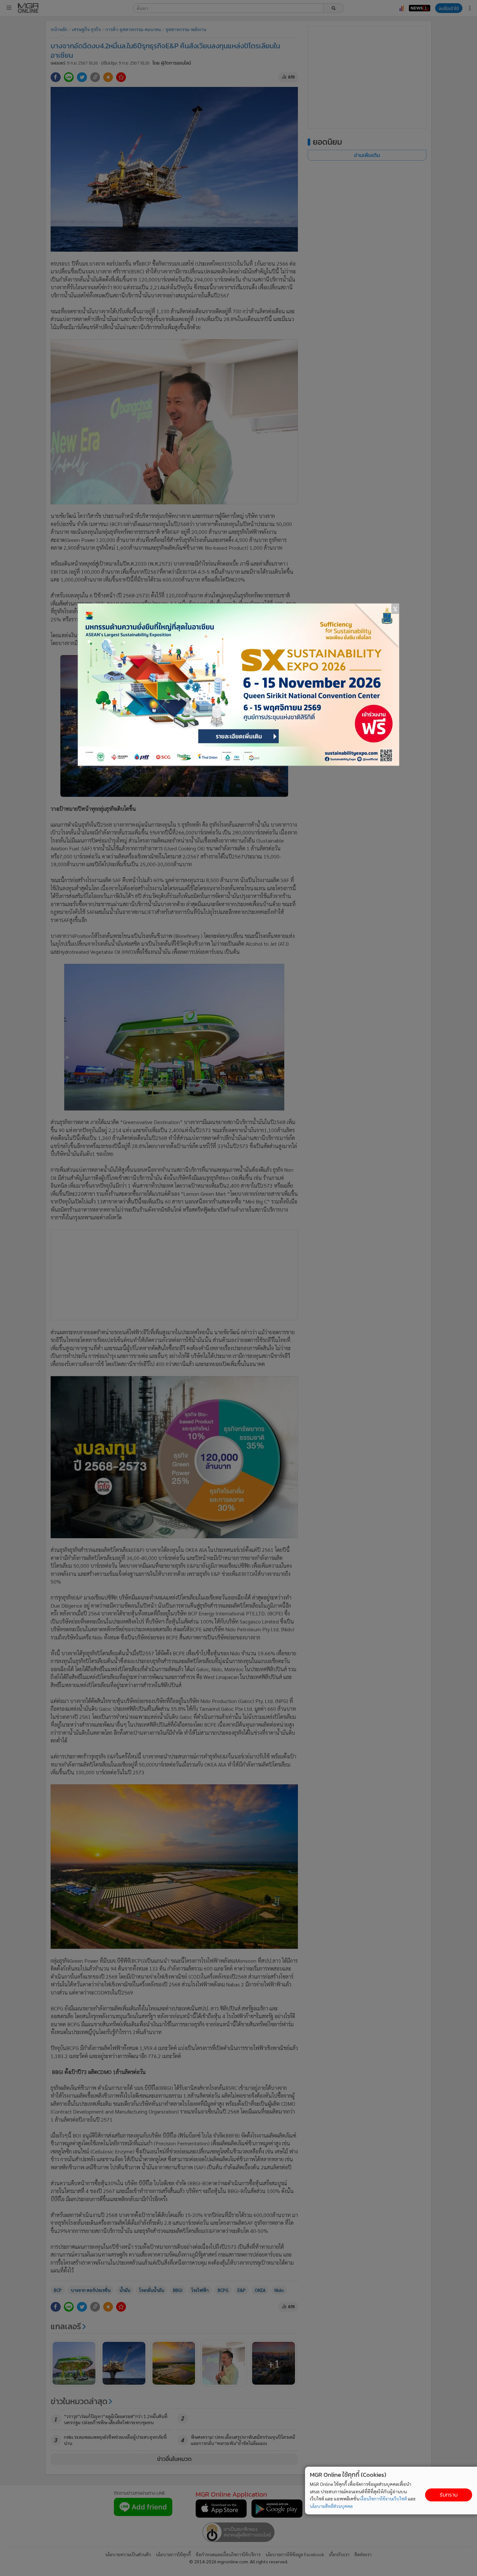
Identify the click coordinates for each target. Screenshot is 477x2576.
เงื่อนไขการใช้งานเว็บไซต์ (384, 2498)
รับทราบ (449, 2495)
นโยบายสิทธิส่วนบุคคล (331, 2506)
